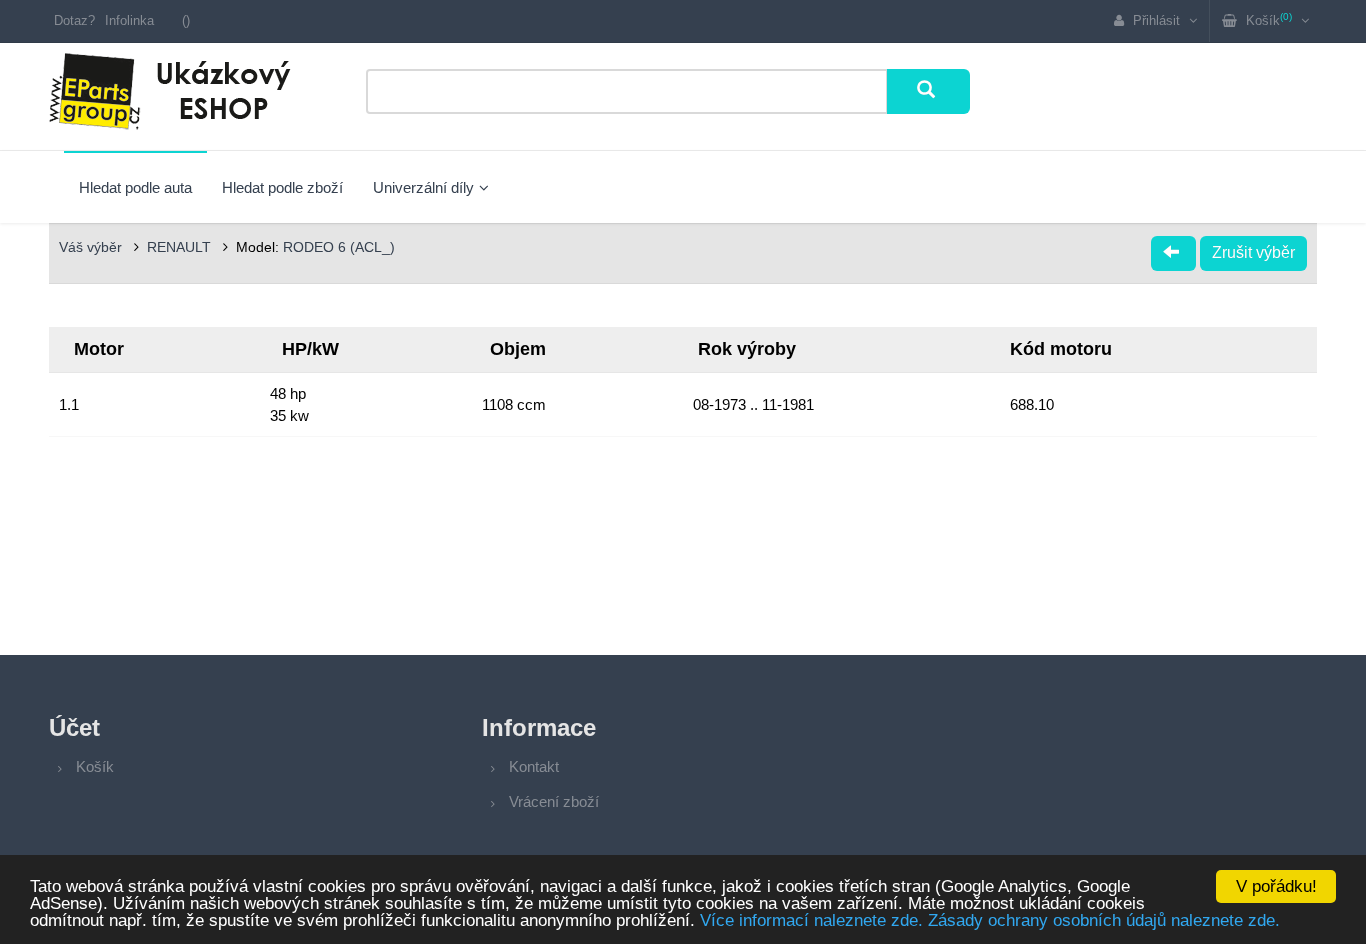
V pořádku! (1276, 886)
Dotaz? (74, 20)
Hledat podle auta (135, 187)
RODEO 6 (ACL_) (339, 247)
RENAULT (181, 247)
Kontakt (534, 766)
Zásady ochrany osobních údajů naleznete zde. (1104, 920)
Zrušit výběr (1253, 252)
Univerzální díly (423, 187)
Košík (95, 766)
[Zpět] (1173, 253)
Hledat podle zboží (282, 187)
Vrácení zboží (554, 801)
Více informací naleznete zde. (811, 920)
